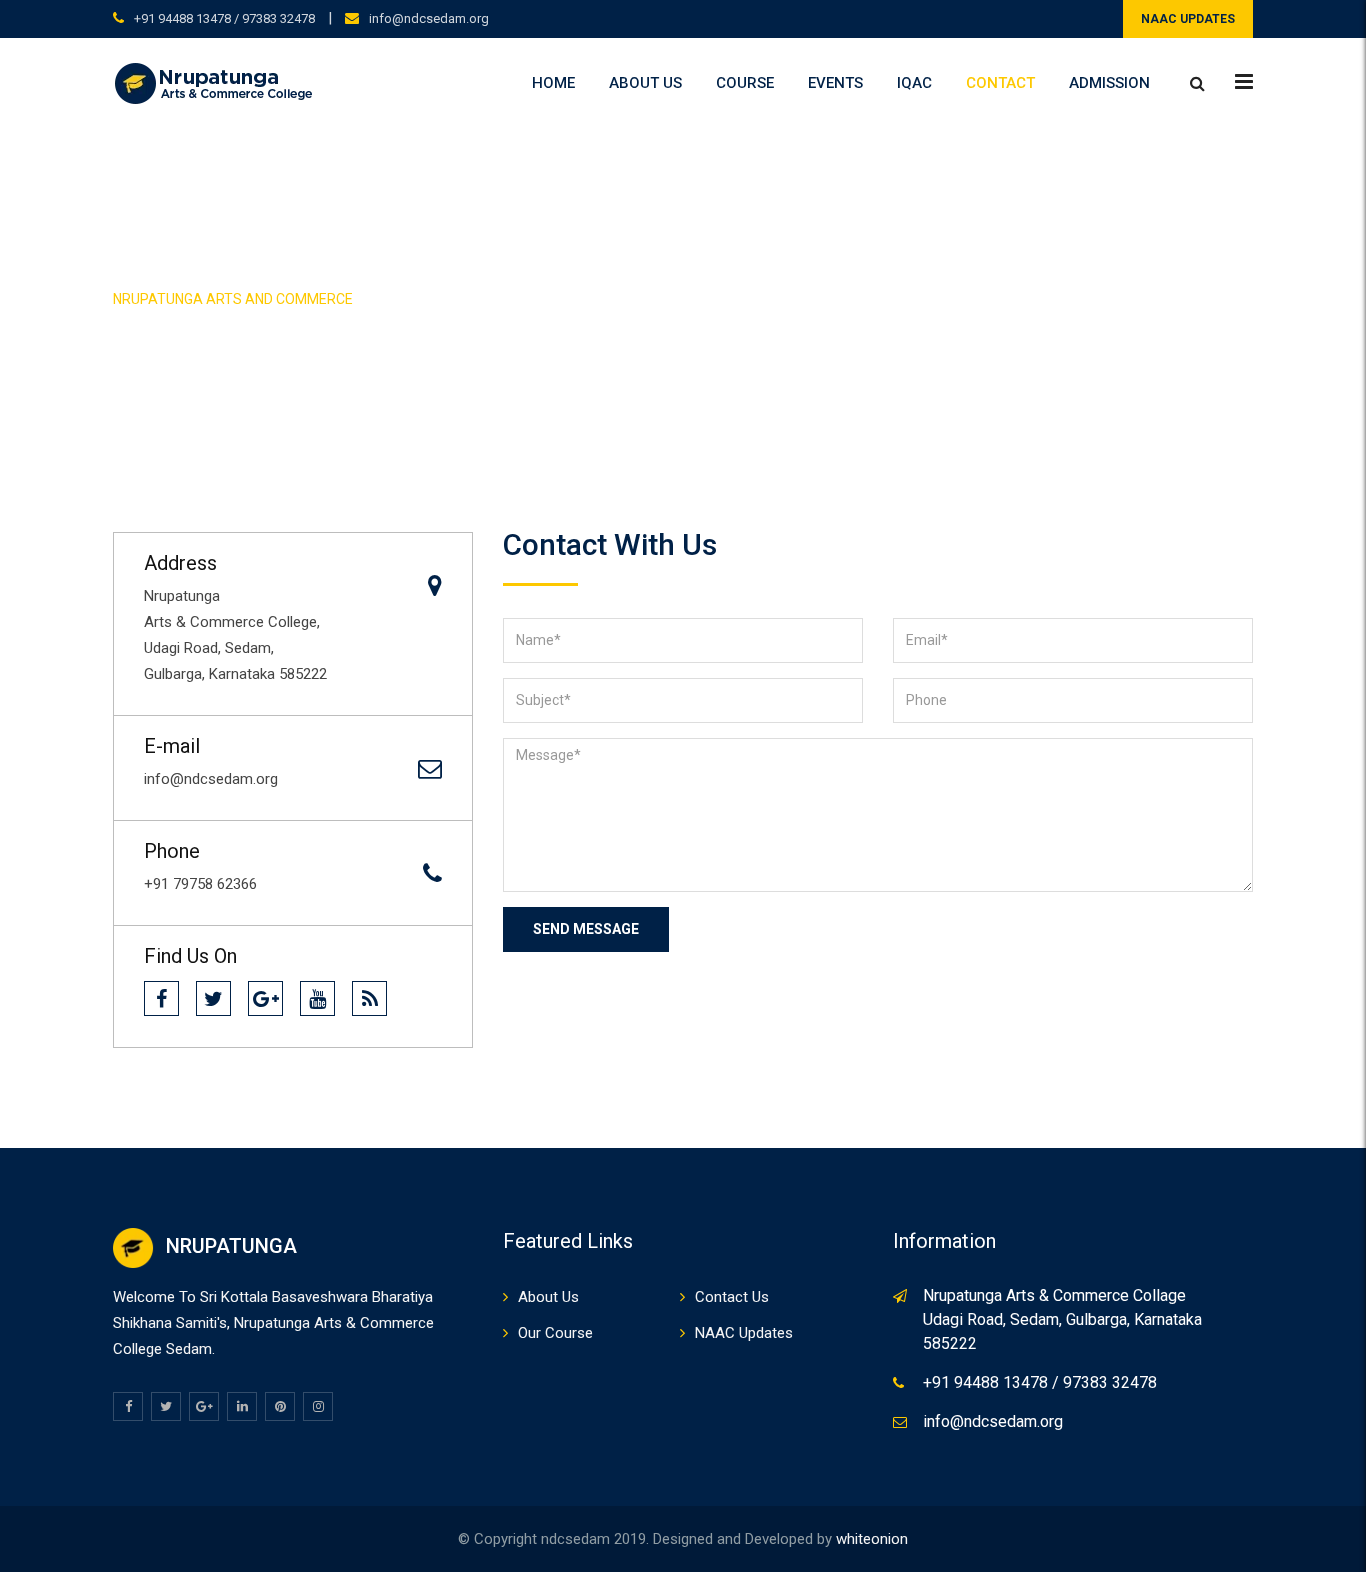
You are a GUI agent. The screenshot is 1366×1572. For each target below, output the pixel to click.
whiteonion (872, 1539)
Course (745, 83)
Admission (1109, 83)
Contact (1000, 83)
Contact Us (732, 1297)
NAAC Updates (744, 1333)
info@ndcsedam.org (429, 18)
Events (835, 83)
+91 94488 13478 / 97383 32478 (224, 18)
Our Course (555, 1333)
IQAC (914, 83)
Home (553, 83)
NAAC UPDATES (1188, 19)
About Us (645, 83)
